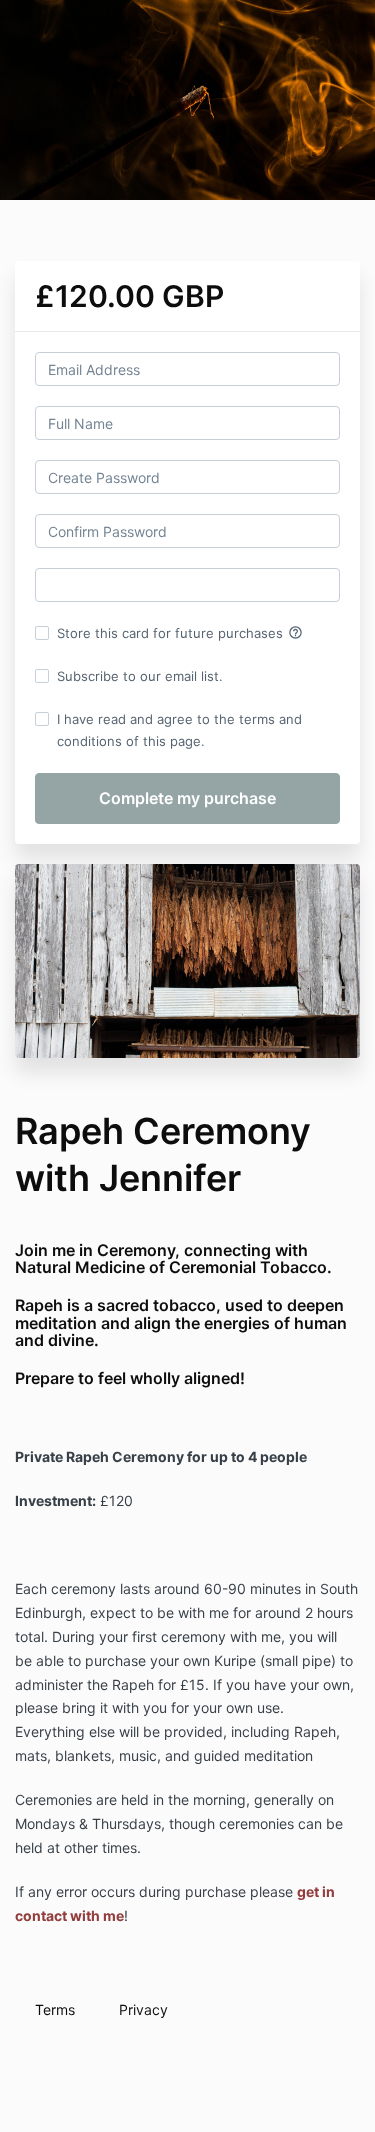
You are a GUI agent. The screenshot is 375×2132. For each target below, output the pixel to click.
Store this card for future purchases (180, 633)
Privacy (143, 2009)
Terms (55, 2009)
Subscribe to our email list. (140, 676)
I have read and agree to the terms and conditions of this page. (179, 730)
